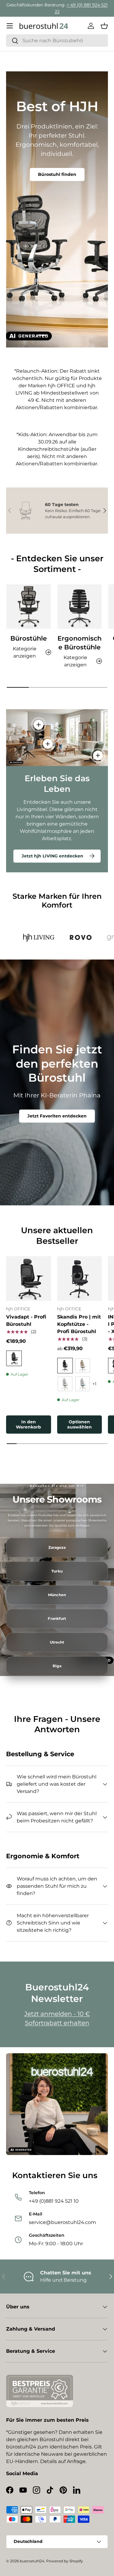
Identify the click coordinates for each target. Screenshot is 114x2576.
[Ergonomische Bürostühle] (80, 607)
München (57, 1595)
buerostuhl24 (32, 2561)
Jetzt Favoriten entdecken (57, 1116)
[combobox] (57, 41)
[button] (104, 26)
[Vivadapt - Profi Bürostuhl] (29, 1279)
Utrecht (57, 1642)
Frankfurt (57, 1619)
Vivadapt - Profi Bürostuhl (26, 1320)
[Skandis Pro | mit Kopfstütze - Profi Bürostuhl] (80, 1279)
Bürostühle (29, 638)
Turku (57, 1571)
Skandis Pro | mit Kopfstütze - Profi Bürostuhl (79, 1324)
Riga (57, 1666)
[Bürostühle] (29, 607)
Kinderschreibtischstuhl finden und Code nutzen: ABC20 (57, 178)
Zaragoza (57, 1548)
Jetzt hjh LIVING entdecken (52, 856)
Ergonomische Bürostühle (79, 643)
